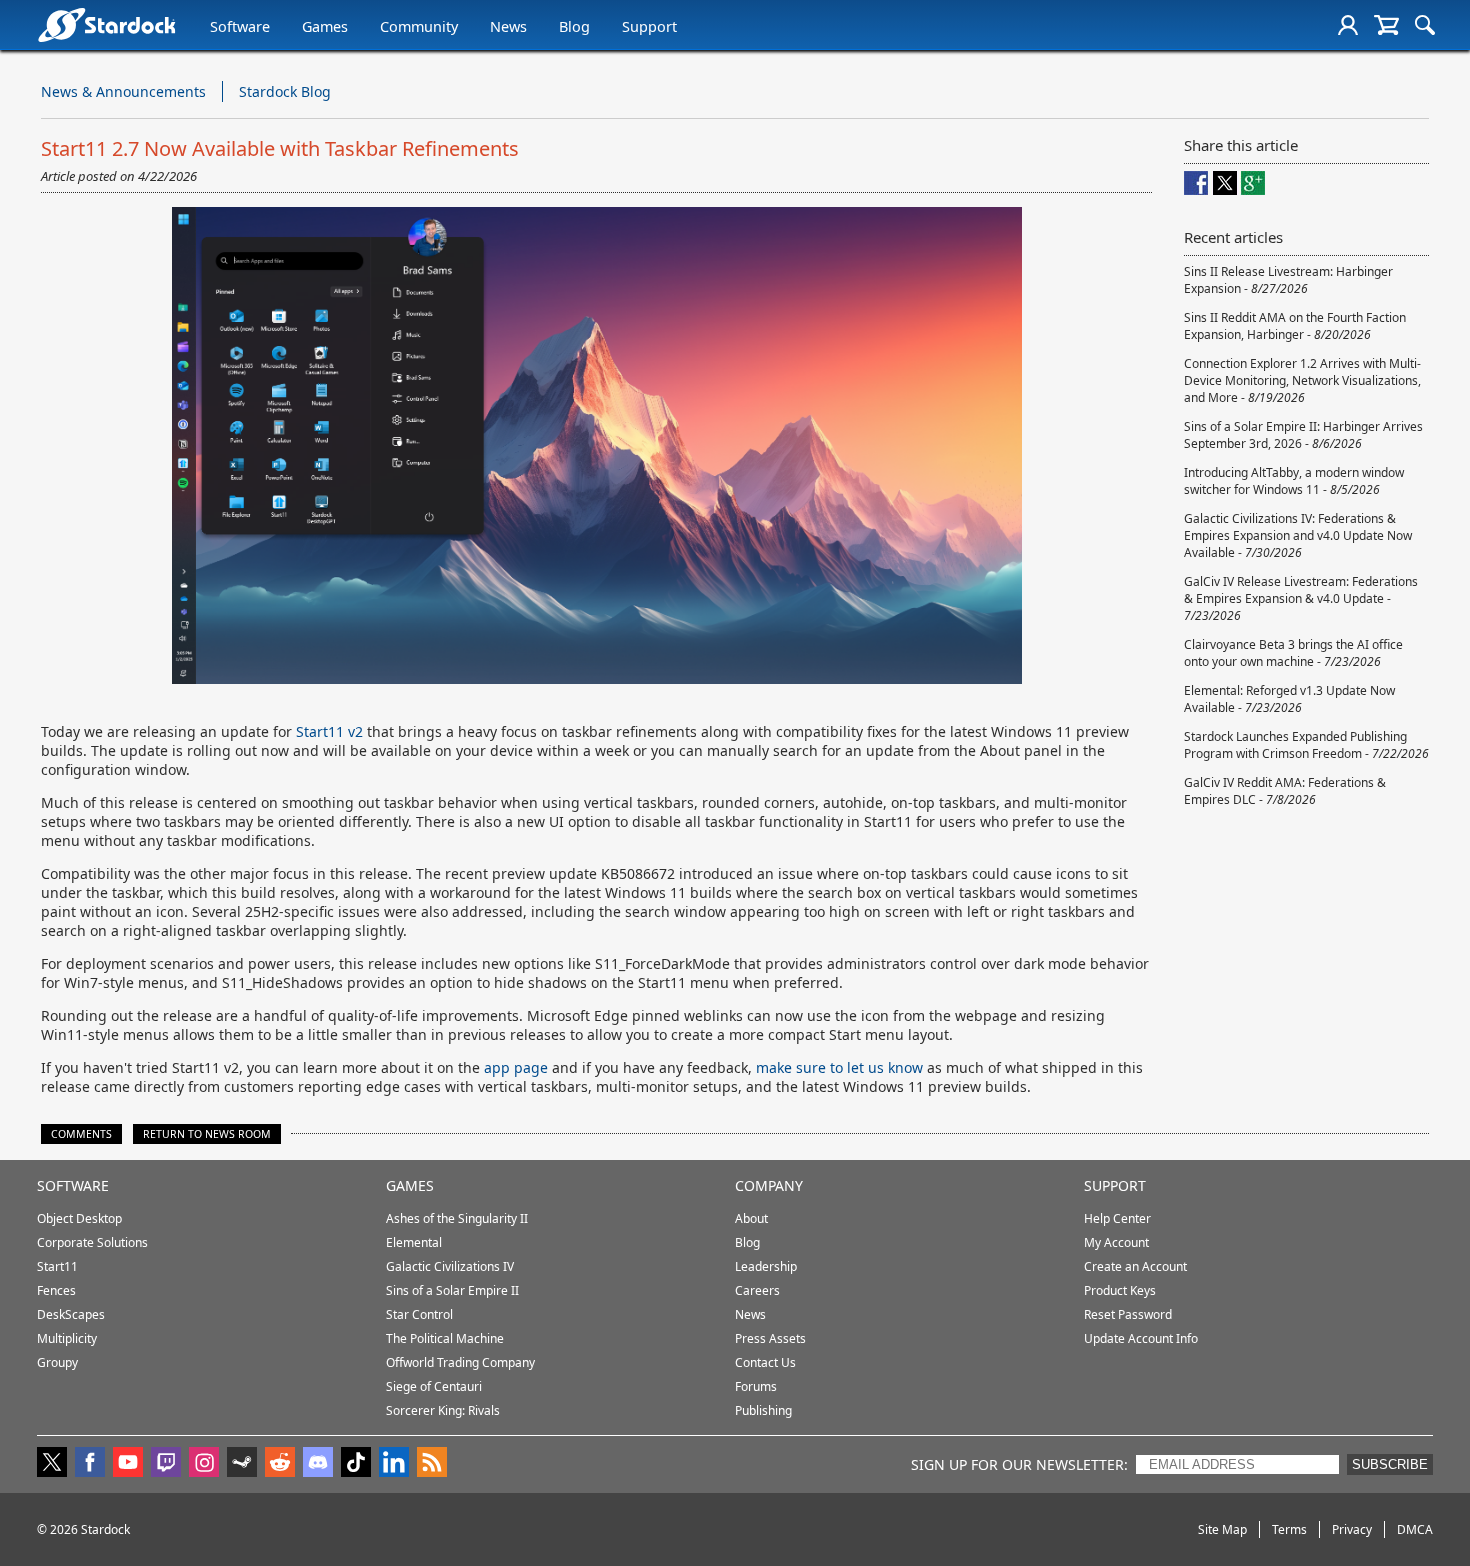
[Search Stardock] (1425, 25)
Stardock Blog (285, 91)
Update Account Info (1141, 1338)
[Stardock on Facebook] (90, 1464)
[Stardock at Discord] (318, 1464)
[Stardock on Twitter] (52, 1464)
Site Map (1222, 1529)
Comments (81, 1134)
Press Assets (770, 1338)
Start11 (57, 1266)
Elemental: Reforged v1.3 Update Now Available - (1289, 699)
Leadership (766, 1266)
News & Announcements (123, 91)
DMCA (1415, 1529)
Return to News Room (207, 1134)
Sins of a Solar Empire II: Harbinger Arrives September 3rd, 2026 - (1303, 435)
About (751, 1218)
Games (325, 26)
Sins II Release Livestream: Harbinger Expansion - (1288, 280)
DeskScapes (71, 1314)
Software (240, 26)
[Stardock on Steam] (242, 1464)
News (508, 26)
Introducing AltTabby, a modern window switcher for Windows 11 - (1294, 481)
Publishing (763, 1410)
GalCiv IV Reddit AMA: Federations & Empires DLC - (1285, 791)
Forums (756, 1386)
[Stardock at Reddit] (280, 1464)
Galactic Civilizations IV (450, 1266)
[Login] (1348, 25)
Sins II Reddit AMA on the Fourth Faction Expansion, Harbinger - (1295, 326)
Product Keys (1120, 1290)
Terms (1289, 1529)
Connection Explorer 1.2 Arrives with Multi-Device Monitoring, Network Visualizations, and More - (1302, 380)
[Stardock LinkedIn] (394, 1464)
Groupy (57, 1362)
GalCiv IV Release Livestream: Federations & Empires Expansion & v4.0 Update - (1301, 598)
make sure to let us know (839, 1067)
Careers (757, 1290)
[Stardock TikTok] (356, 1464)
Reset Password (1128, 1314)
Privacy (1352, 1529)
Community (419, 26)
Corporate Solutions (92, 1242)
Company (769, 1185)
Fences (56, 1290)
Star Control (419, 1314)
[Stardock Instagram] (204, 1464)
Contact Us (765, 1362)
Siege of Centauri (434, 1386)
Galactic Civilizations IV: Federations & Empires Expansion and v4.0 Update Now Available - (1298, 535)
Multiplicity (67, 1338)
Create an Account (1135, 1266)
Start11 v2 (329, 731)
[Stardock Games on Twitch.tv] (166, 1464)
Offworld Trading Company (460, 1362)
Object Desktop (79, 1218)
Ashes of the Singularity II (457, 1218)
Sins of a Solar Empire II (452, 1290)
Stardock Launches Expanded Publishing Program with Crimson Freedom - (1306, 745)
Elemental (414, 1242)
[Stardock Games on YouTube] (128, 1464)
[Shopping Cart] (1386, 25)
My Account (1116, 1242)
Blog (574, 26)
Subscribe (1390, 1464)
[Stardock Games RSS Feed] (432, 1464)
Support (649, 26)
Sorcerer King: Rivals (443, 1410)
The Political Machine (445, 1338)
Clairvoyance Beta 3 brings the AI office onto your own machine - (1293, 653)
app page (516, 1067)
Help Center (1117, 1218)
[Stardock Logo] (106, 24)
